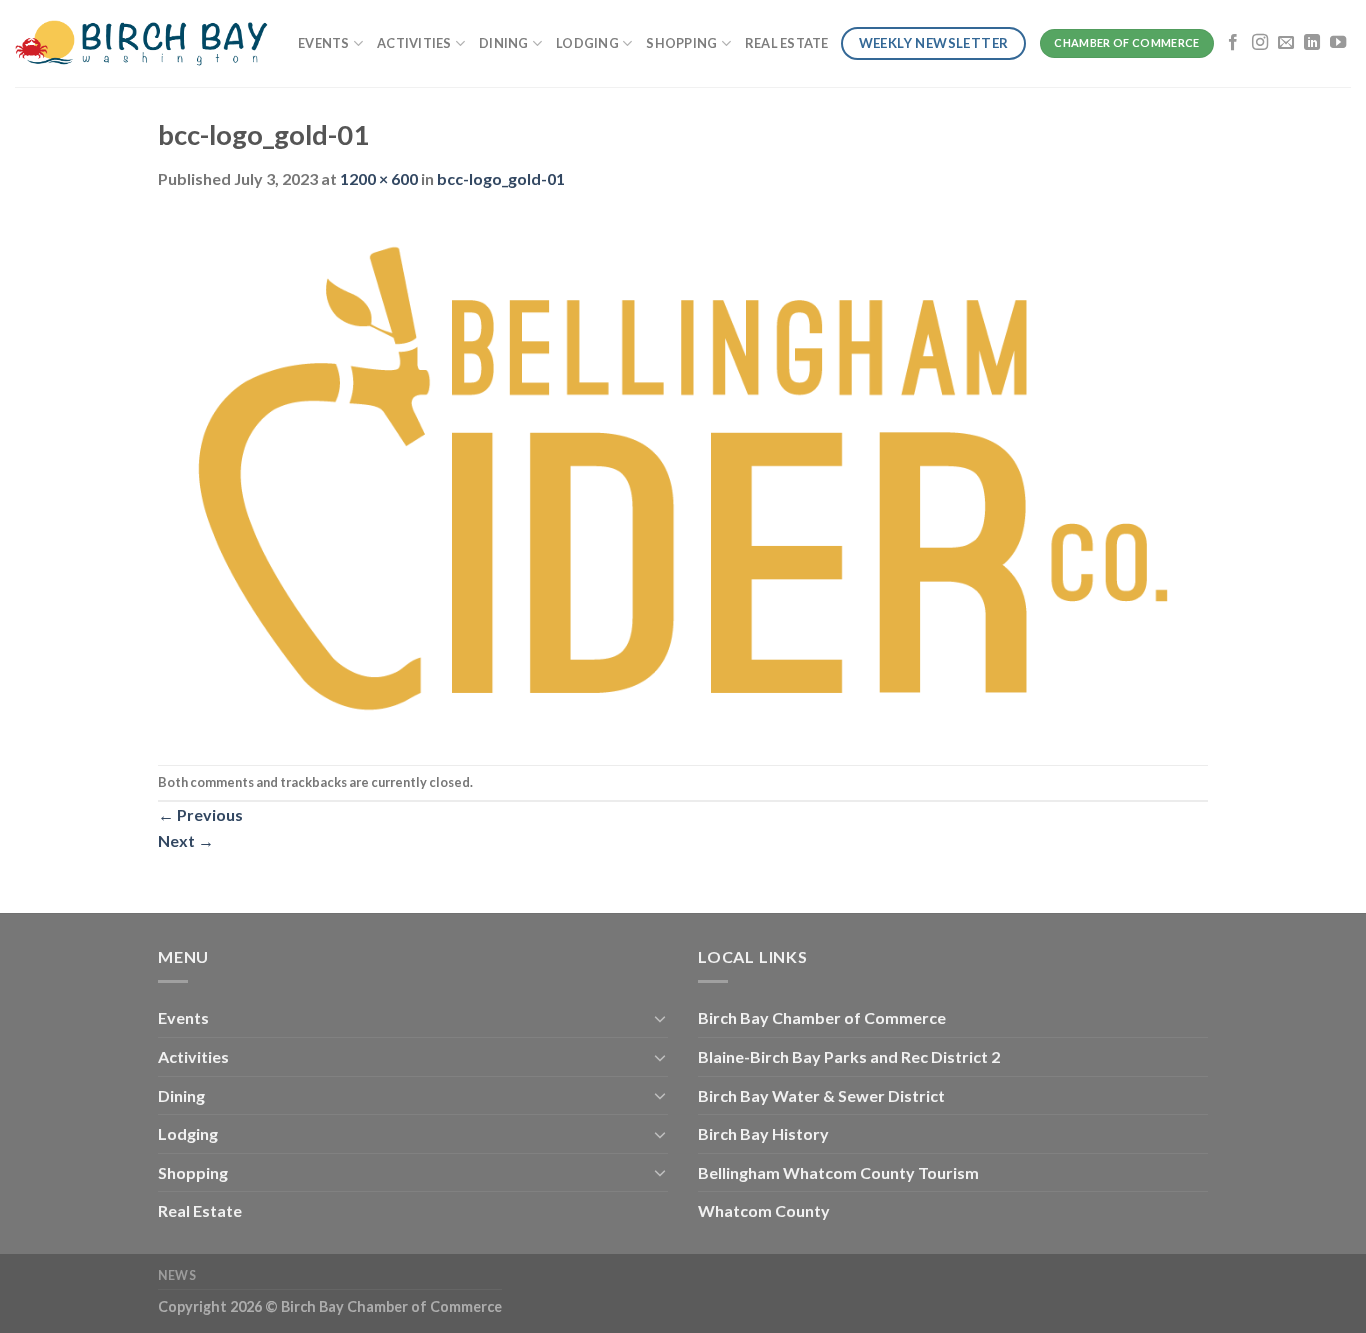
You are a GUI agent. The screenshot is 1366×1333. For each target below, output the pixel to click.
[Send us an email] (1286, 43)
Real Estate (787, 43)
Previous (200, 814)
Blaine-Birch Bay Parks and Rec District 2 (849, 1056)
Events (324, 43)
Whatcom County (764, 1210)
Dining (504, 43)
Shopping (681, 43)
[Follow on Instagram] (1260, 43)
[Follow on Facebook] (1233, 43)
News (177, 1275)
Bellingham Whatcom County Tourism (838, 1172)
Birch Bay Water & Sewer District (821, 1095)
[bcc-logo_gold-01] (683, 475)
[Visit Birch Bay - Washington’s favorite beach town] (141, 43)
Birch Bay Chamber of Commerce (822, 1017)
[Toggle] (660, 1018)
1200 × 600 (379, 178)
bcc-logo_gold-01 (501, 178)
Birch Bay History (763, 1133)
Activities (414, 43)
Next (186, 840)
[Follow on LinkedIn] (1312, 43)
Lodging (587, 43)
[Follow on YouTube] (1338, 43)
